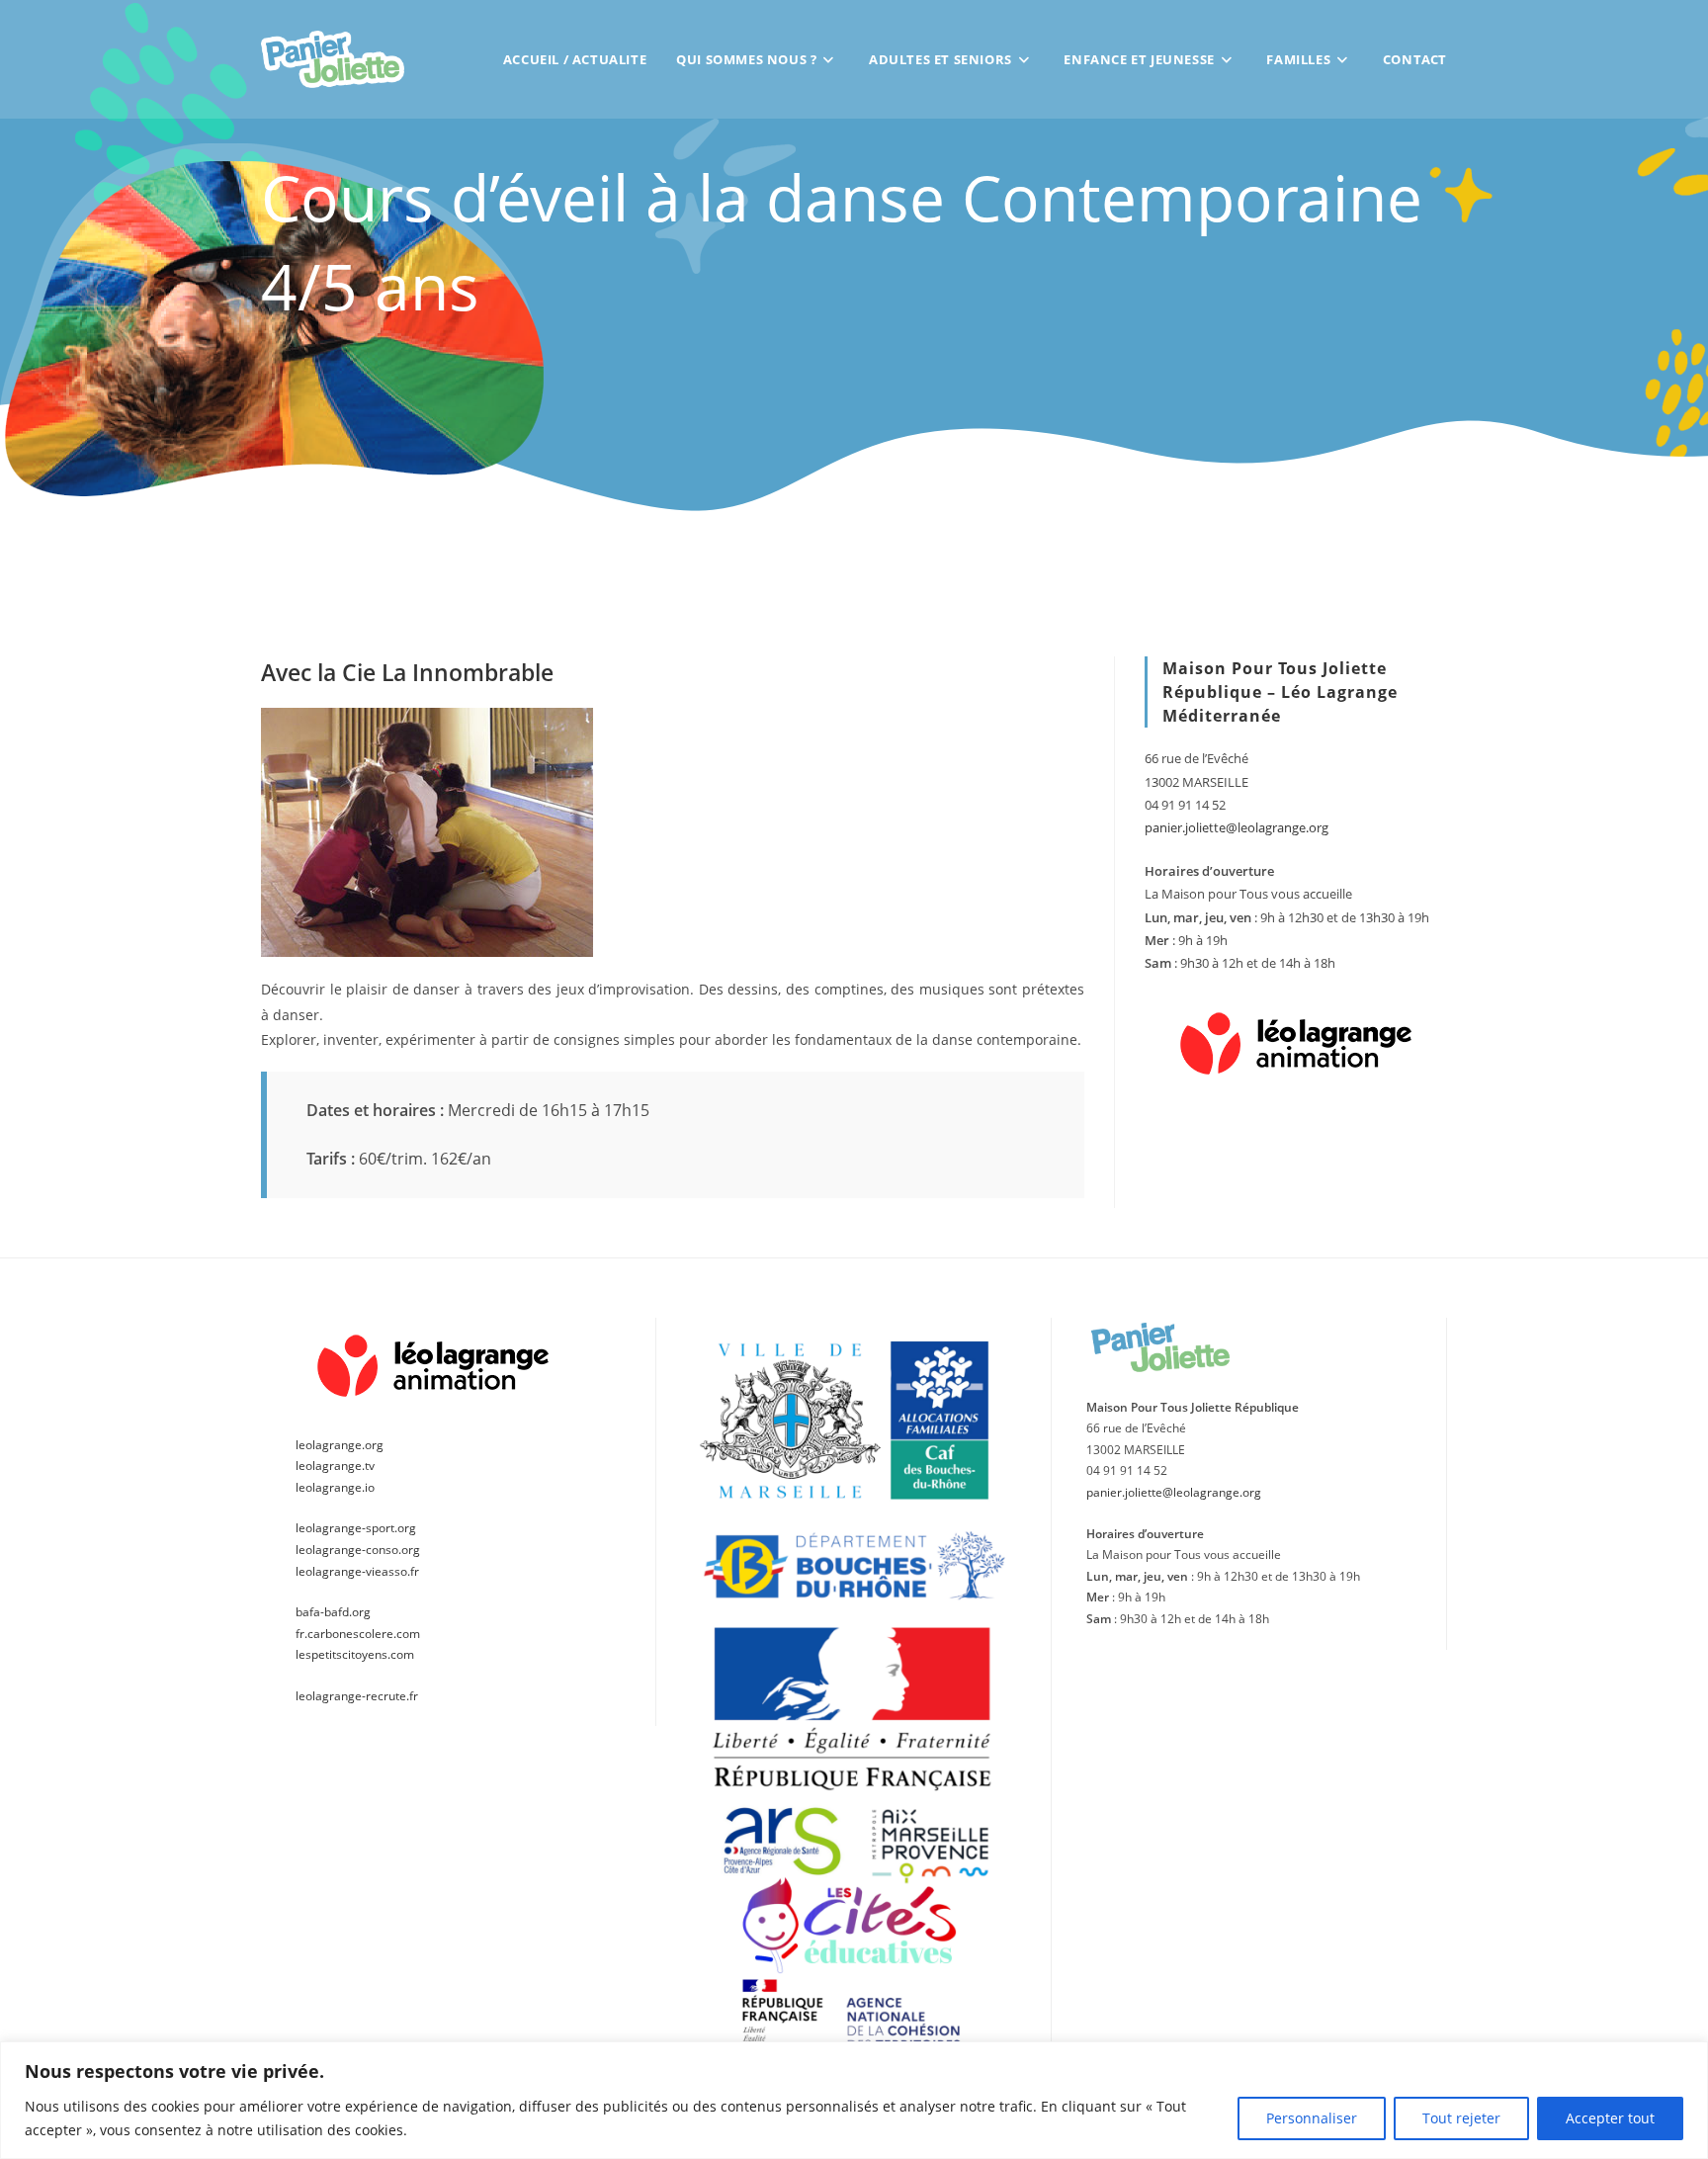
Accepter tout (1610, 2118)
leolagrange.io (335, 1487)
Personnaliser (1312, 2118)
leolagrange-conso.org (358, 1550)
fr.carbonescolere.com (358, 1634)
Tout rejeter (1461, 2118)
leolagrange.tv (335, 1466)
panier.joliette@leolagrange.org (1237, 827)
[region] (854, 2100)
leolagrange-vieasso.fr (357, 1571)
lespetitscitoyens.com (355, 1654)
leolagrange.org (340, 1445)
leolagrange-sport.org (356, 1528)
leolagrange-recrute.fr (357, 1696)
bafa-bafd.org (333, 1612)
